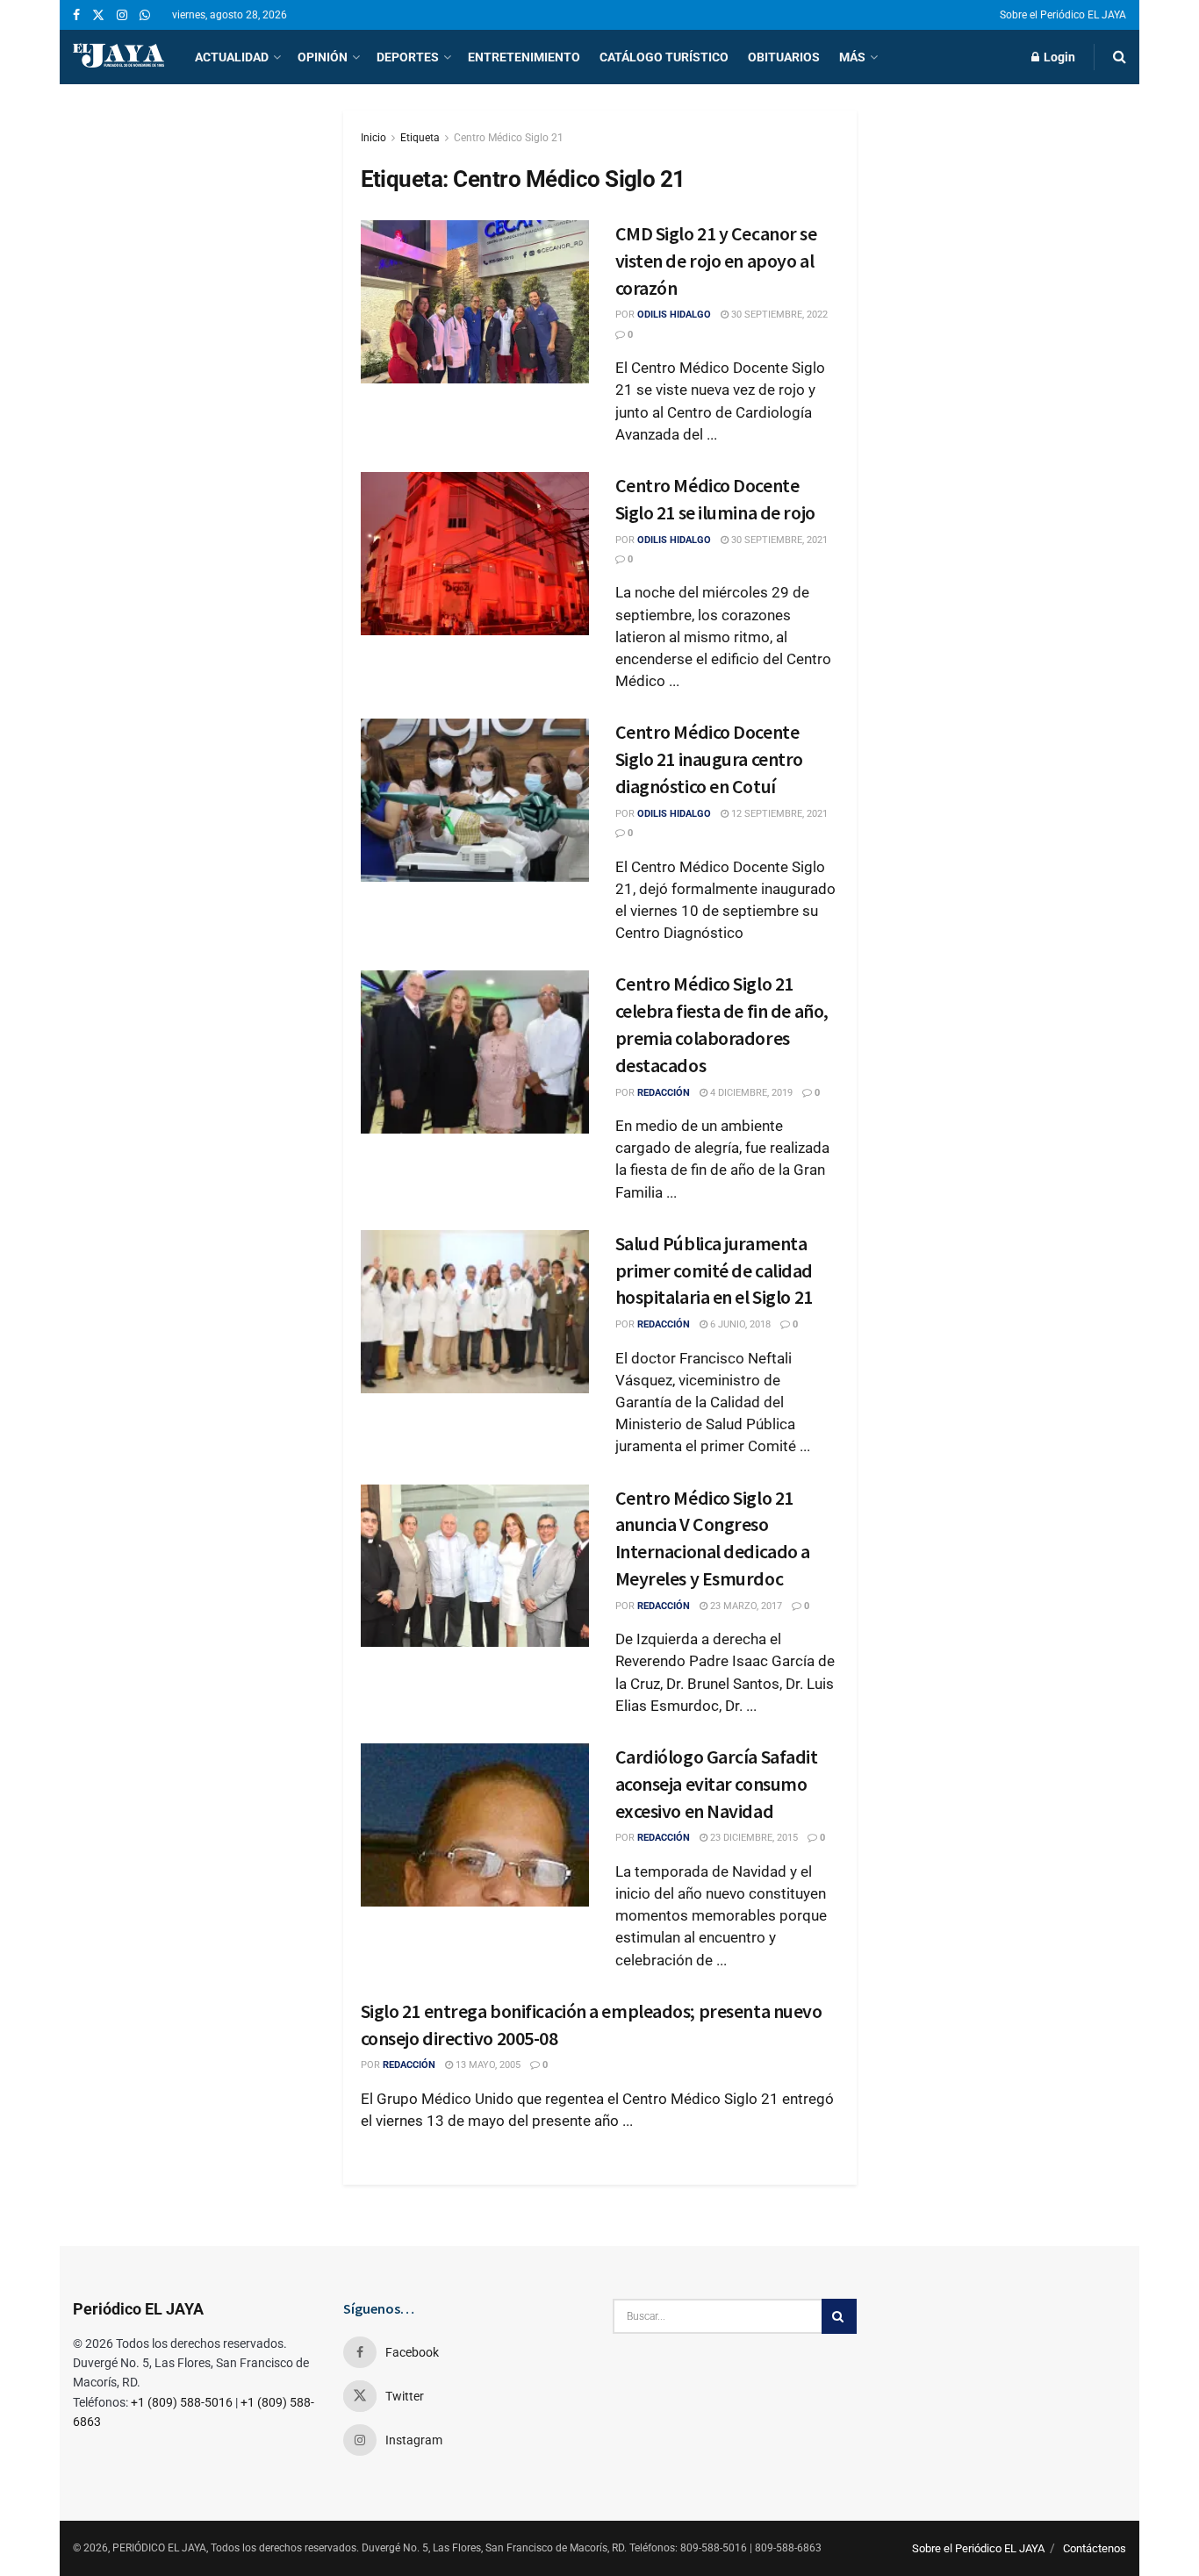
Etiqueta (420, 138)
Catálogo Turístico (664, 57)
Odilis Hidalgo (674, 315)
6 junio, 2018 (739, 1324)
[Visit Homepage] (118, 57)
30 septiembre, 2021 (778, 540)
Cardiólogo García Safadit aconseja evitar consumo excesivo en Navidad (717, 1784)
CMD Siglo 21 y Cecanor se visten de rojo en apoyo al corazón (716, 261)
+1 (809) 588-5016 (182, 2402)
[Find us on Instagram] (122, 15)
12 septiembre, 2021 (778, 814)
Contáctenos (1095, 2548)
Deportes (408, 57)
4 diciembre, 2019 (750, 1093)
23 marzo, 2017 (745, 1606)
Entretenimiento (524, 57)
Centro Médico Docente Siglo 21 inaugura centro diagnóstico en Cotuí (709, 759)
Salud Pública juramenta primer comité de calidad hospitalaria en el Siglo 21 (714, 1270)
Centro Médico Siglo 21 (509, 138)
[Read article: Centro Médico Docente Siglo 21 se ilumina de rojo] (475, 554)
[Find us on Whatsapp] (145, 15)
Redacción (664, 1093)
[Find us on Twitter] (98, 15)
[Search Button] (1120, 57)
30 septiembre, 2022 (778, 315)
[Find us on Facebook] (76, 15)
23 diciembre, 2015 (753, 1838)
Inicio (373, 138)
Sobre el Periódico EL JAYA (1063, 15)
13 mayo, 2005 (487, 2065)
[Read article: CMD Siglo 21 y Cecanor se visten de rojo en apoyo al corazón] (475, 302)
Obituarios (784, 57)
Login (1058, 57)
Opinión (323, 57)
